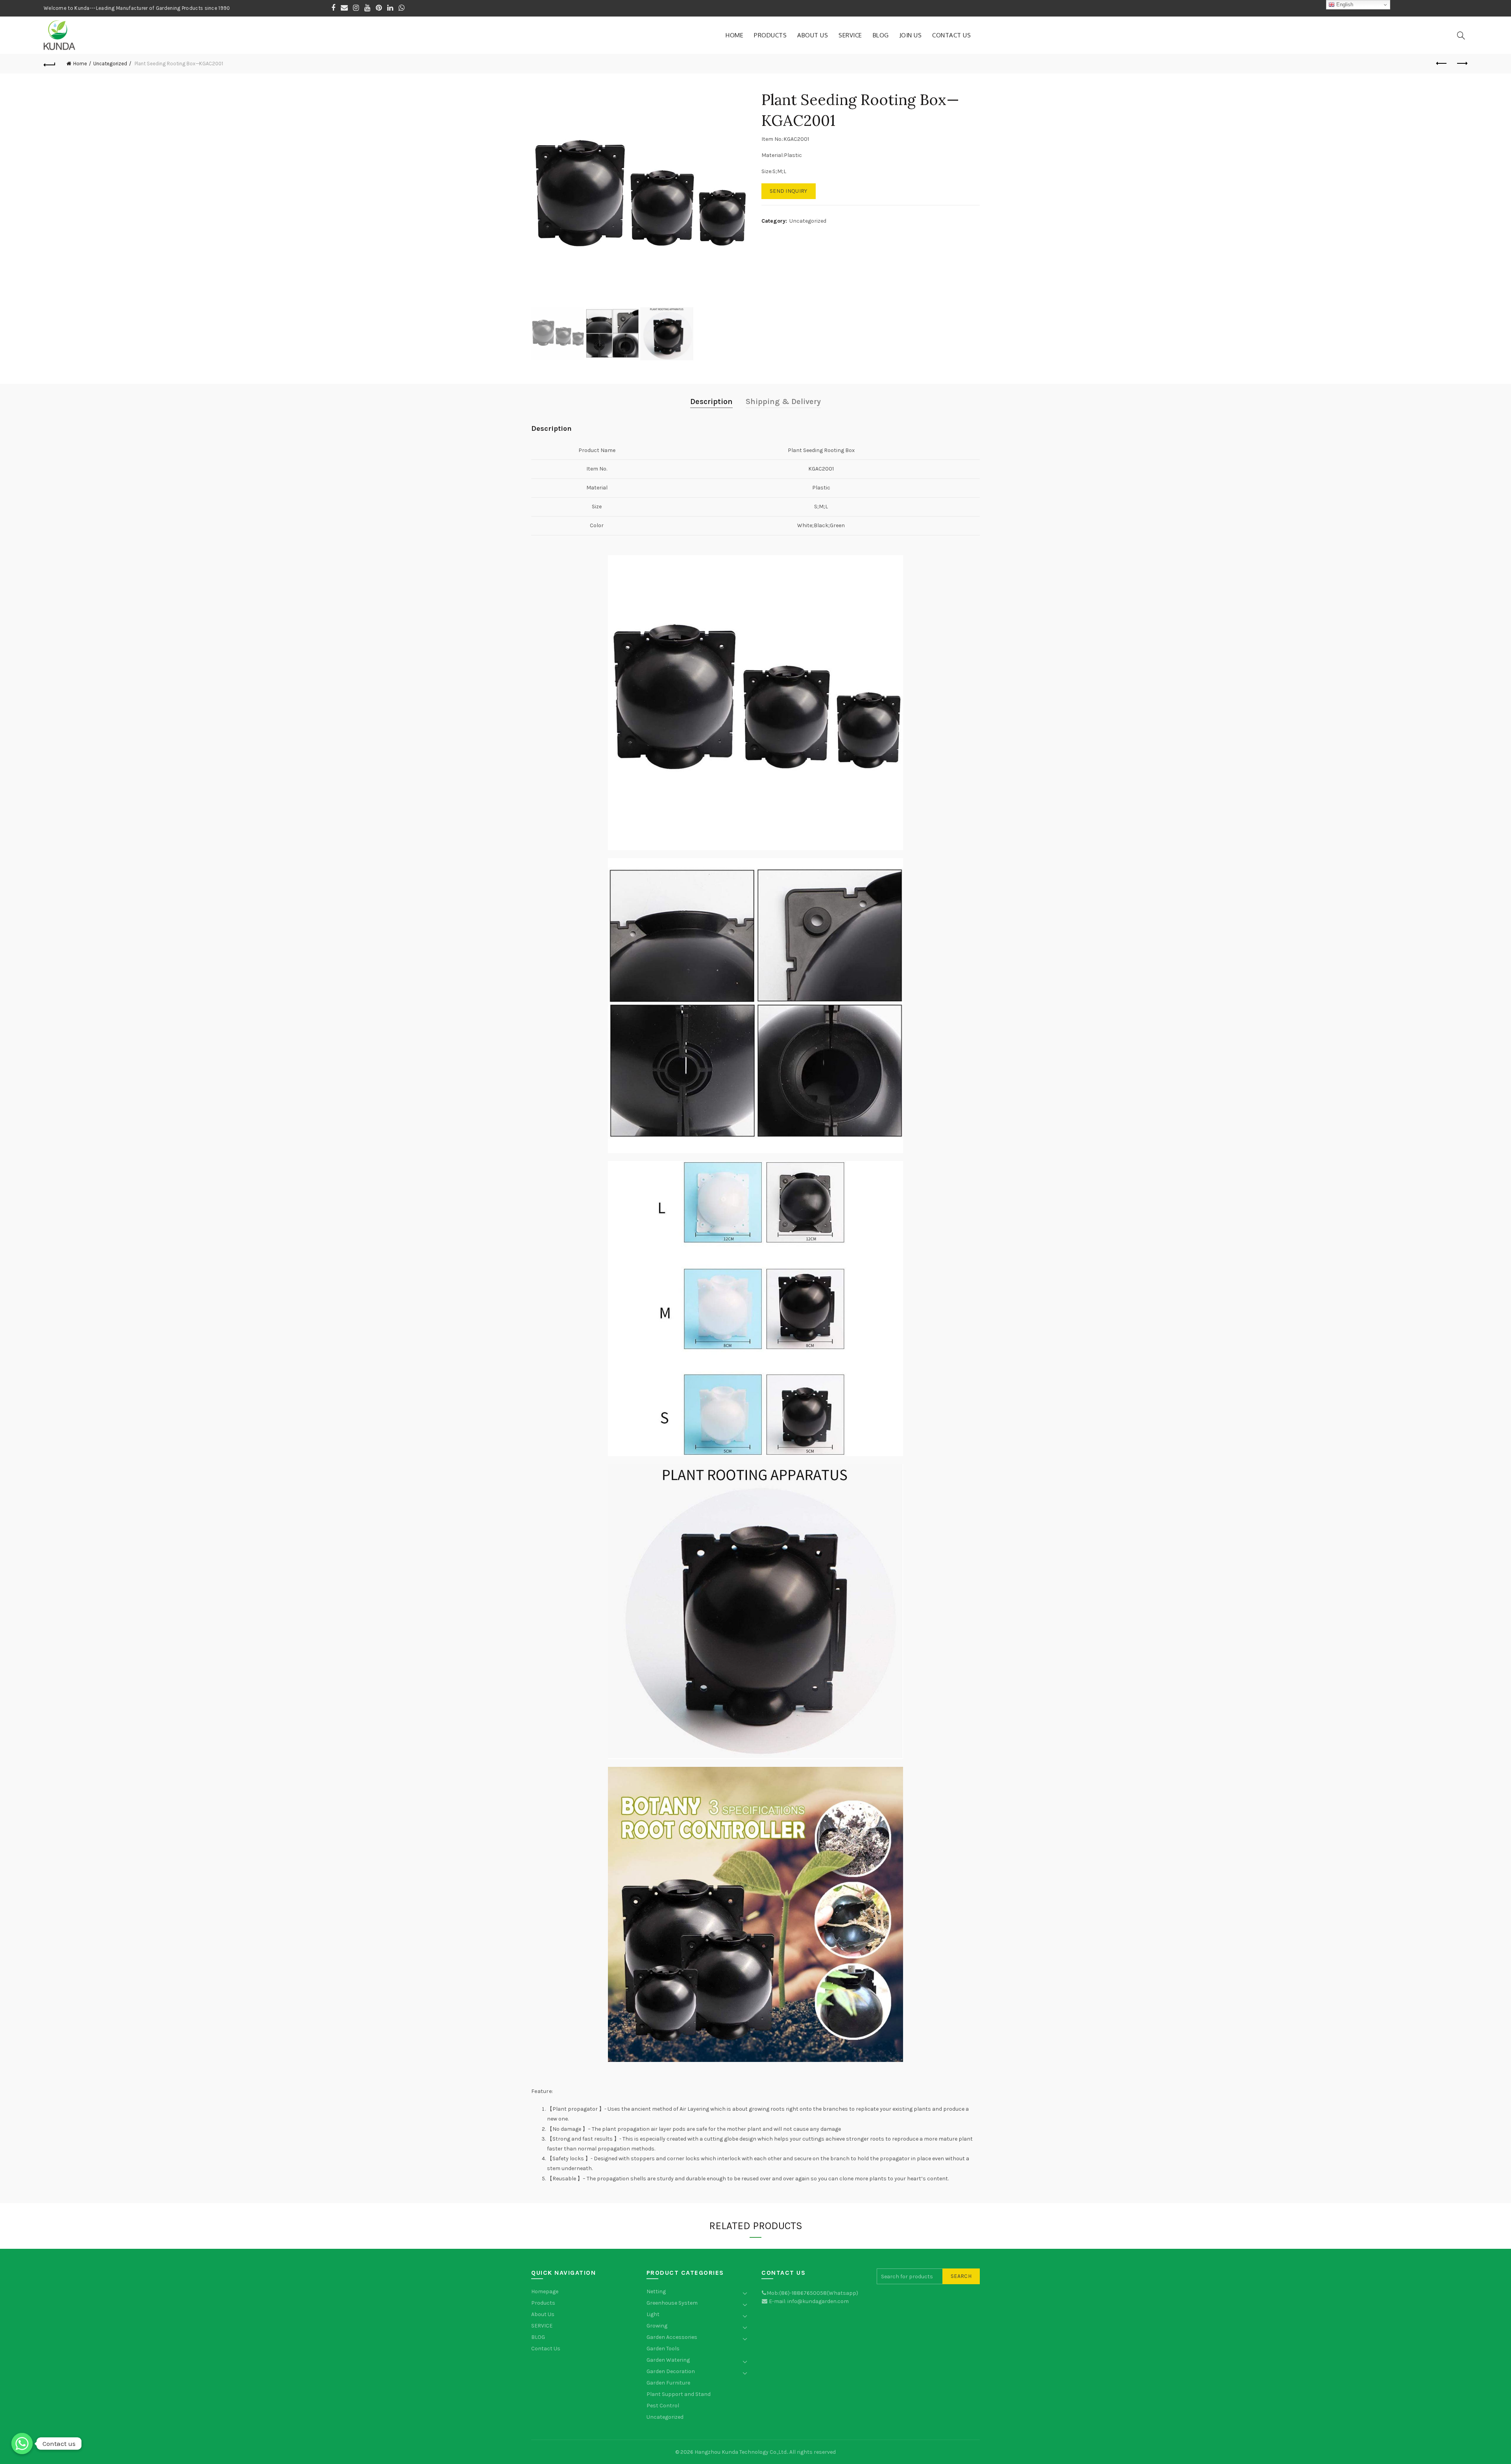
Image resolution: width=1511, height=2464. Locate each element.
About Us (813, 35)
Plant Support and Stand (679, 2394)
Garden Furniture (668, 2383)
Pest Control (663, 2406)
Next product (1461, 64)
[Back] (50, 64)
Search (961, 2276)
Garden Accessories (672, 2337)
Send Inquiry (789, 191)
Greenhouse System (672, 2303)
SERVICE (850, 35)
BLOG (881, 35)
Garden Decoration (671, 2371)
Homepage (545, 2291)
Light (653, 2314)
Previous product (1442, 64)
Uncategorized (110, 64)
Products (770, 35)
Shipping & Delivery (783, 401)
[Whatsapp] (22, 2444)
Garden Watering (668, 2360)
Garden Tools (663, 2349)
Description (711, 401)
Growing (657, 2326)
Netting (656, 2291)
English (1344, 5)
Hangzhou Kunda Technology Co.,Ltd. (741, 2452)
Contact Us (951, 35)
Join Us (911, 35)
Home (734, 35)
